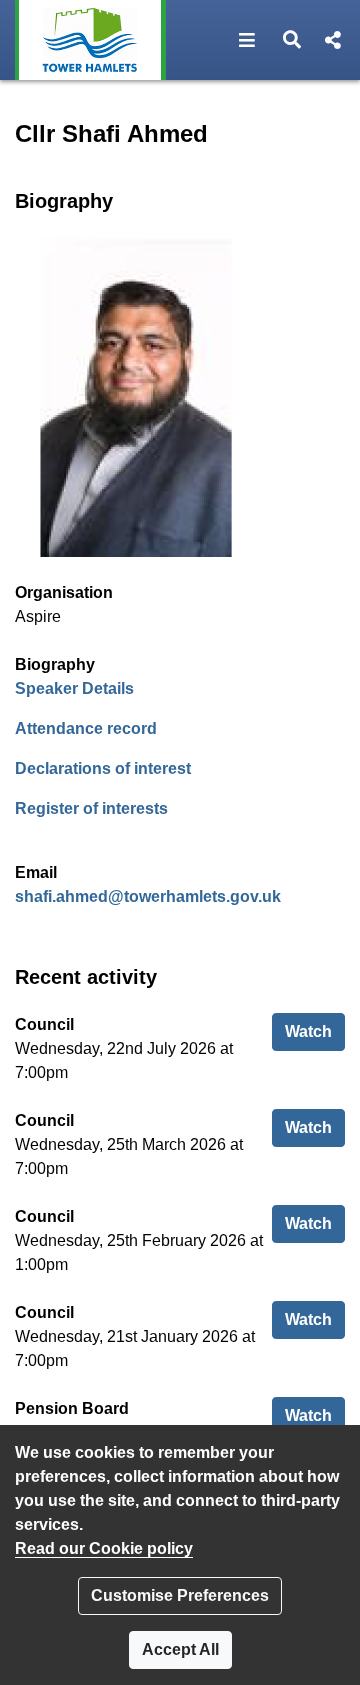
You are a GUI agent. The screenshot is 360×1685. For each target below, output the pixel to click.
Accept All (180, 1649)
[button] (247, 40)
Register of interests (91, 808)
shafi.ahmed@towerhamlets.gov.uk (148, 896)
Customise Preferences (180, 1595)
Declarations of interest (103, 768)
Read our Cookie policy (104, 1548)
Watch (315, 1031)
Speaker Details (74, 688)
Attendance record (86, 728)
